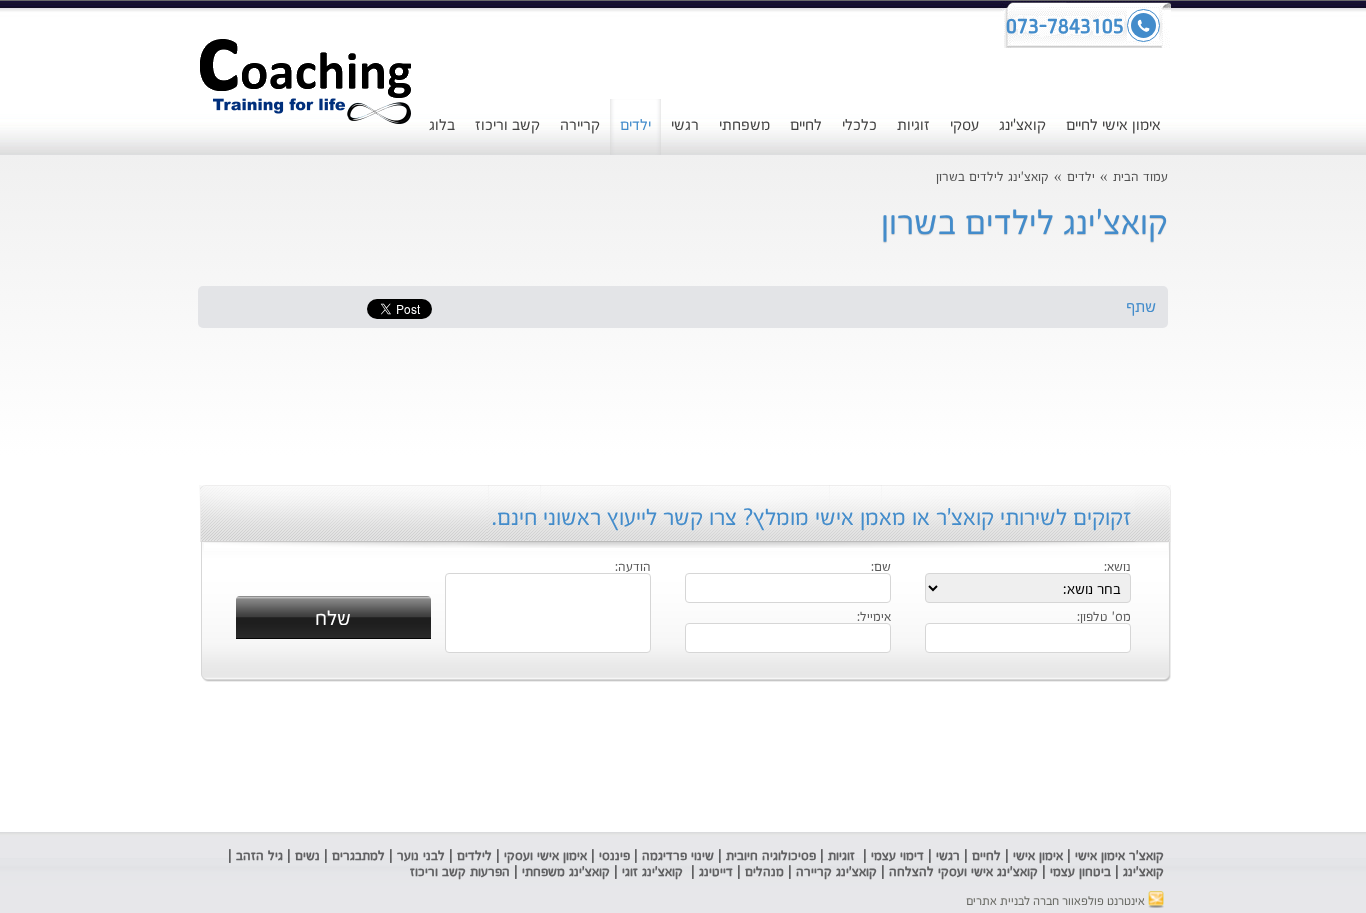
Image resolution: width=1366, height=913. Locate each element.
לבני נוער (421, 856)
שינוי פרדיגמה (678, 856)
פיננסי (614, 856)
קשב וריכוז (507, 125)
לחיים (806, 125)
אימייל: (874, 618)
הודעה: (633, 568)
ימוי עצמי (892, 856)
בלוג (442, 125)
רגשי (685, 125)
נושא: (1117, 568)
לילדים (474, 856)
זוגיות (913, 125)
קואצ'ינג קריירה (836, 872)
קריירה (580, 125)
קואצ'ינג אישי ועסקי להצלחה (963, 872)
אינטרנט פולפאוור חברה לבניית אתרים (1057, 902)
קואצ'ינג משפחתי (566, 872)
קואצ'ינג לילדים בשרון (992, 177)
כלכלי (859, 125)
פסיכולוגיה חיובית (771, 856)
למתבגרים (358, 856)
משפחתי (744, 125)
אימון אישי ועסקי (545, 856)
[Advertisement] (69, 515)
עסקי (964, 125)
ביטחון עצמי (1078, 872)
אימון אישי (1038, 856)
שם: (881, 568)
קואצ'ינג (1022, 125)
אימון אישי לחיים (1113, 125)
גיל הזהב (259, 856)
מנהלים (764, 872)
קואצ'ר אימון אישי (1119, 856)
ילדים (635, 125)
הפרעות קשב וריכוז (458, 872)
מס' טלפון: (1104, 618)
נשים (307, 856)
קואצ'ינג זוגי (650, 872)
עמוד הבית (1140, 177)
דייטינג (718, 872)
